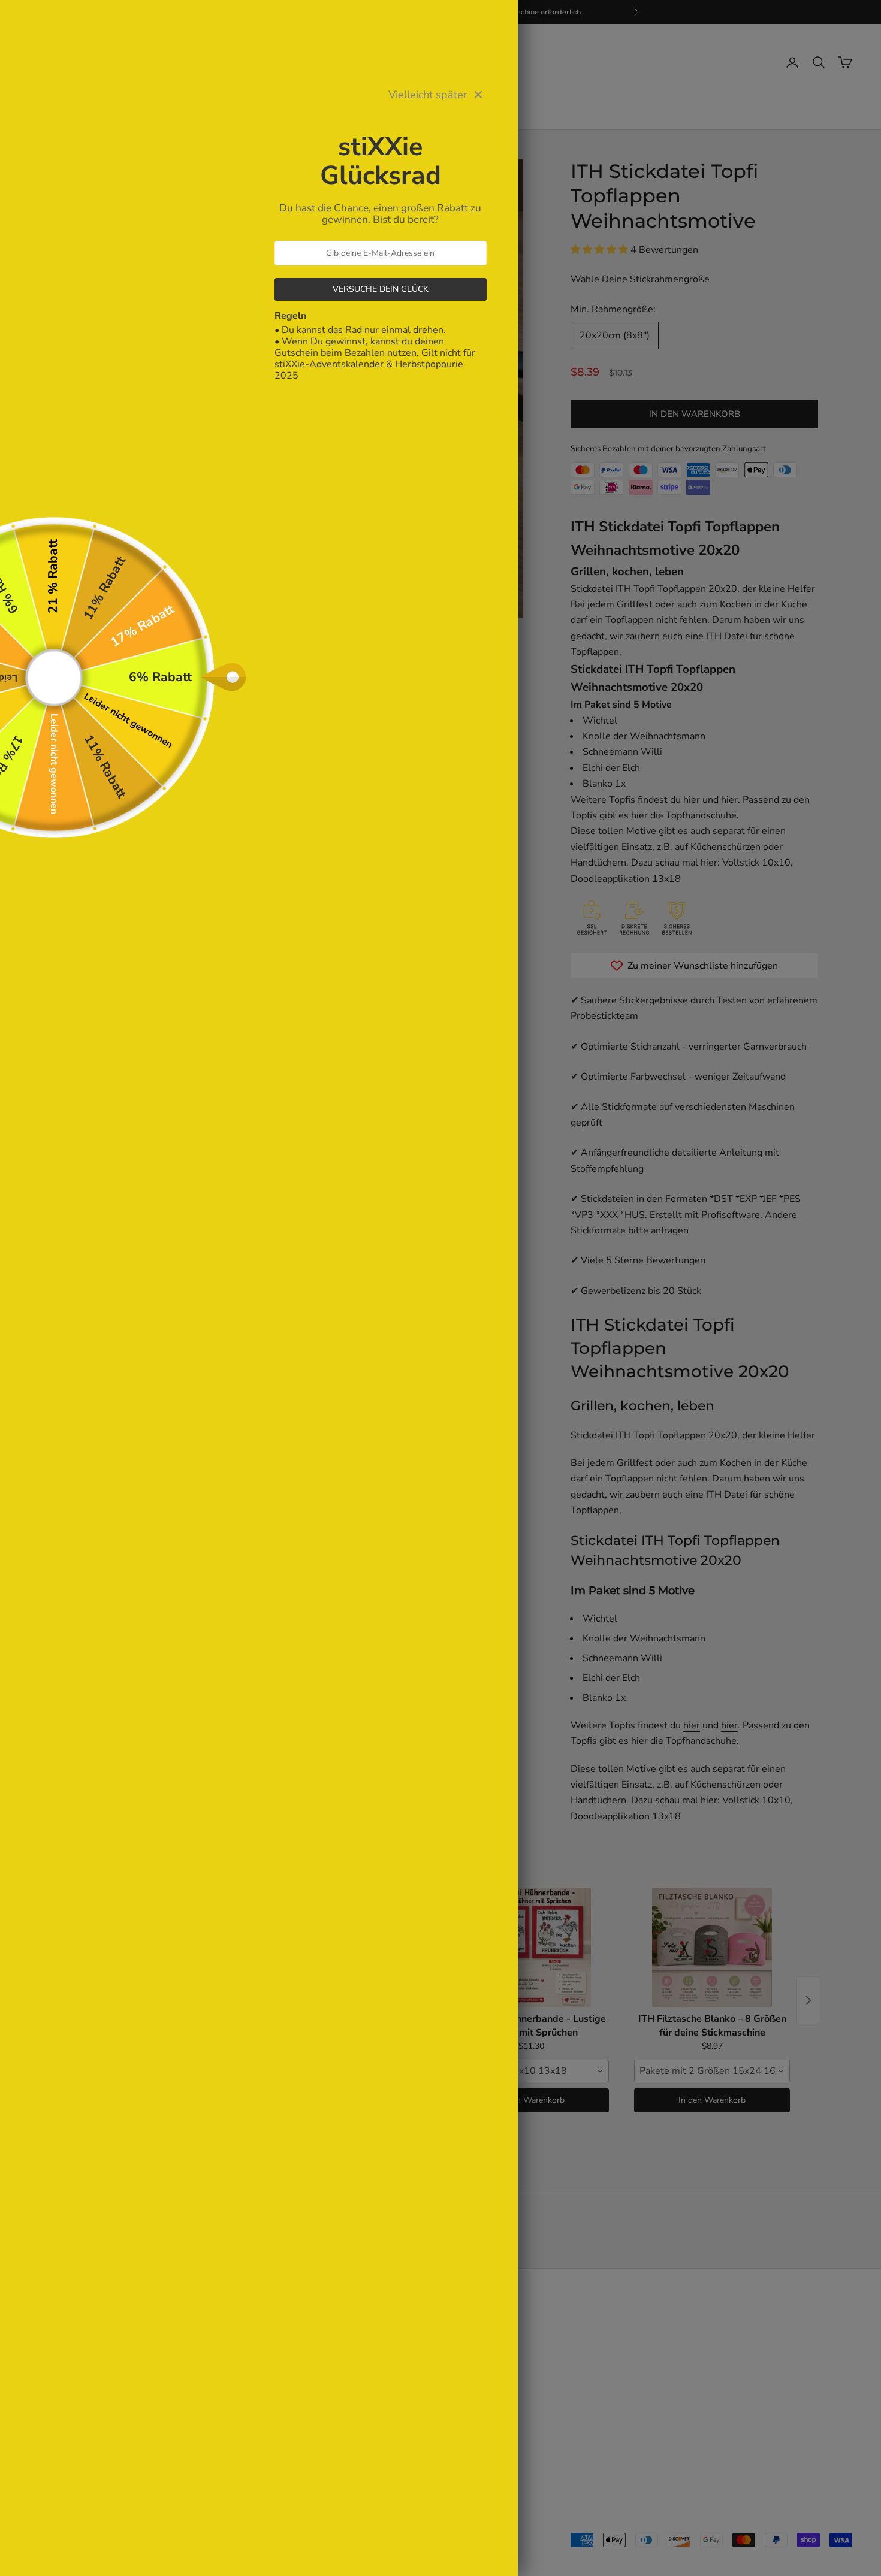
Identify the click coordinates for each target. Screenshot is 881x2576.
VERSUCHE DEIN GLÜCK (381, 289)
